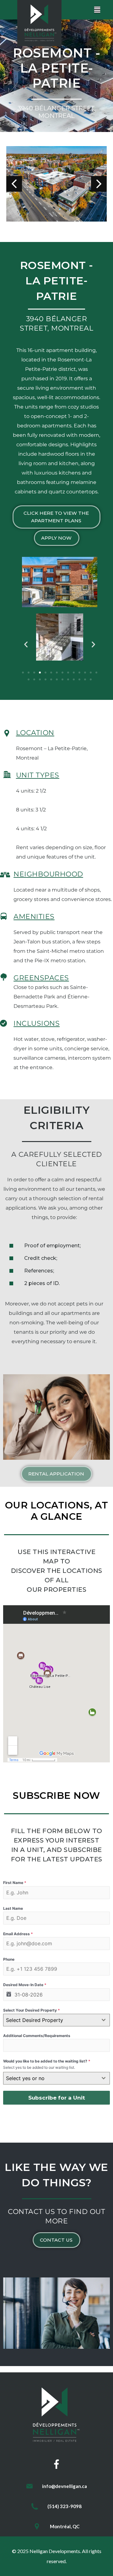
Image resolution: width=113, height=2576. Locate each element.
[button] (56, 517)
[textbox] (51, 2020)
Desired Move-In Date (25, 1985)
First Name (15, 1883)
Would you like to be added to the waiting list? (47, 2061)
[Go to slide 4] (40, 673)
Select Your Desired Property (32, 2010)
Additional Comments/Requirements (37, 2036)
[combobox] (56, 2020)
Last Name (13, 1908)
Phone (9, 1959)
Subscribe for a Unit (57, 2098)
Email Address (18, 1934)
